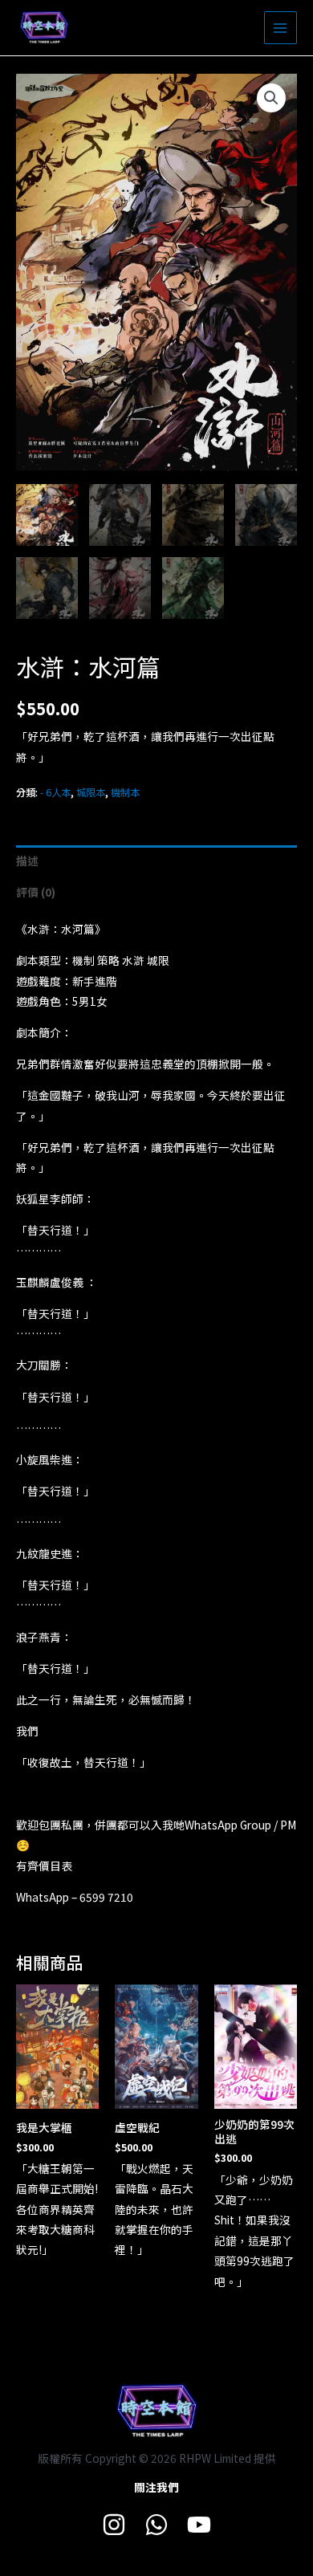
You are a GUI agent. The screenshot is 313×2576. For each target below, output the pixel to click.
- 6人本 (55, 792)
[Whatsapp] (156, 2525)
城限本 (91, 792)
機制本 (125, 792)
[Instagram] (114, 2525)
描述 (27, 861)
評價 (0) (36, 892)
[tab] (156, 861)
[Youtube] (199, 2525)
